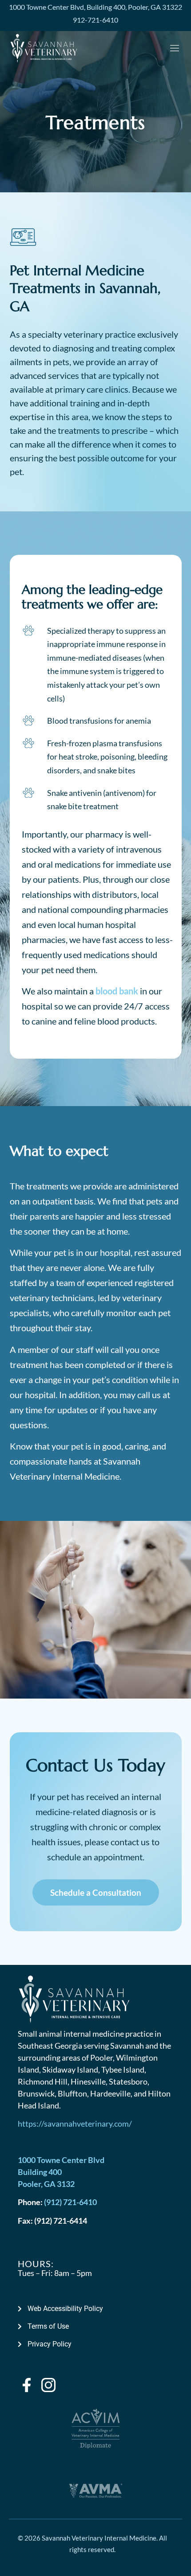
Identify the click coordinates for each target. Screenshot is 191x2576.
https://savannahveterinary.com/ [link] (75, 2124)
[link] (95, 7)
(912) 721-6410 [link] (70, 2202)
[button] (175, 49)
